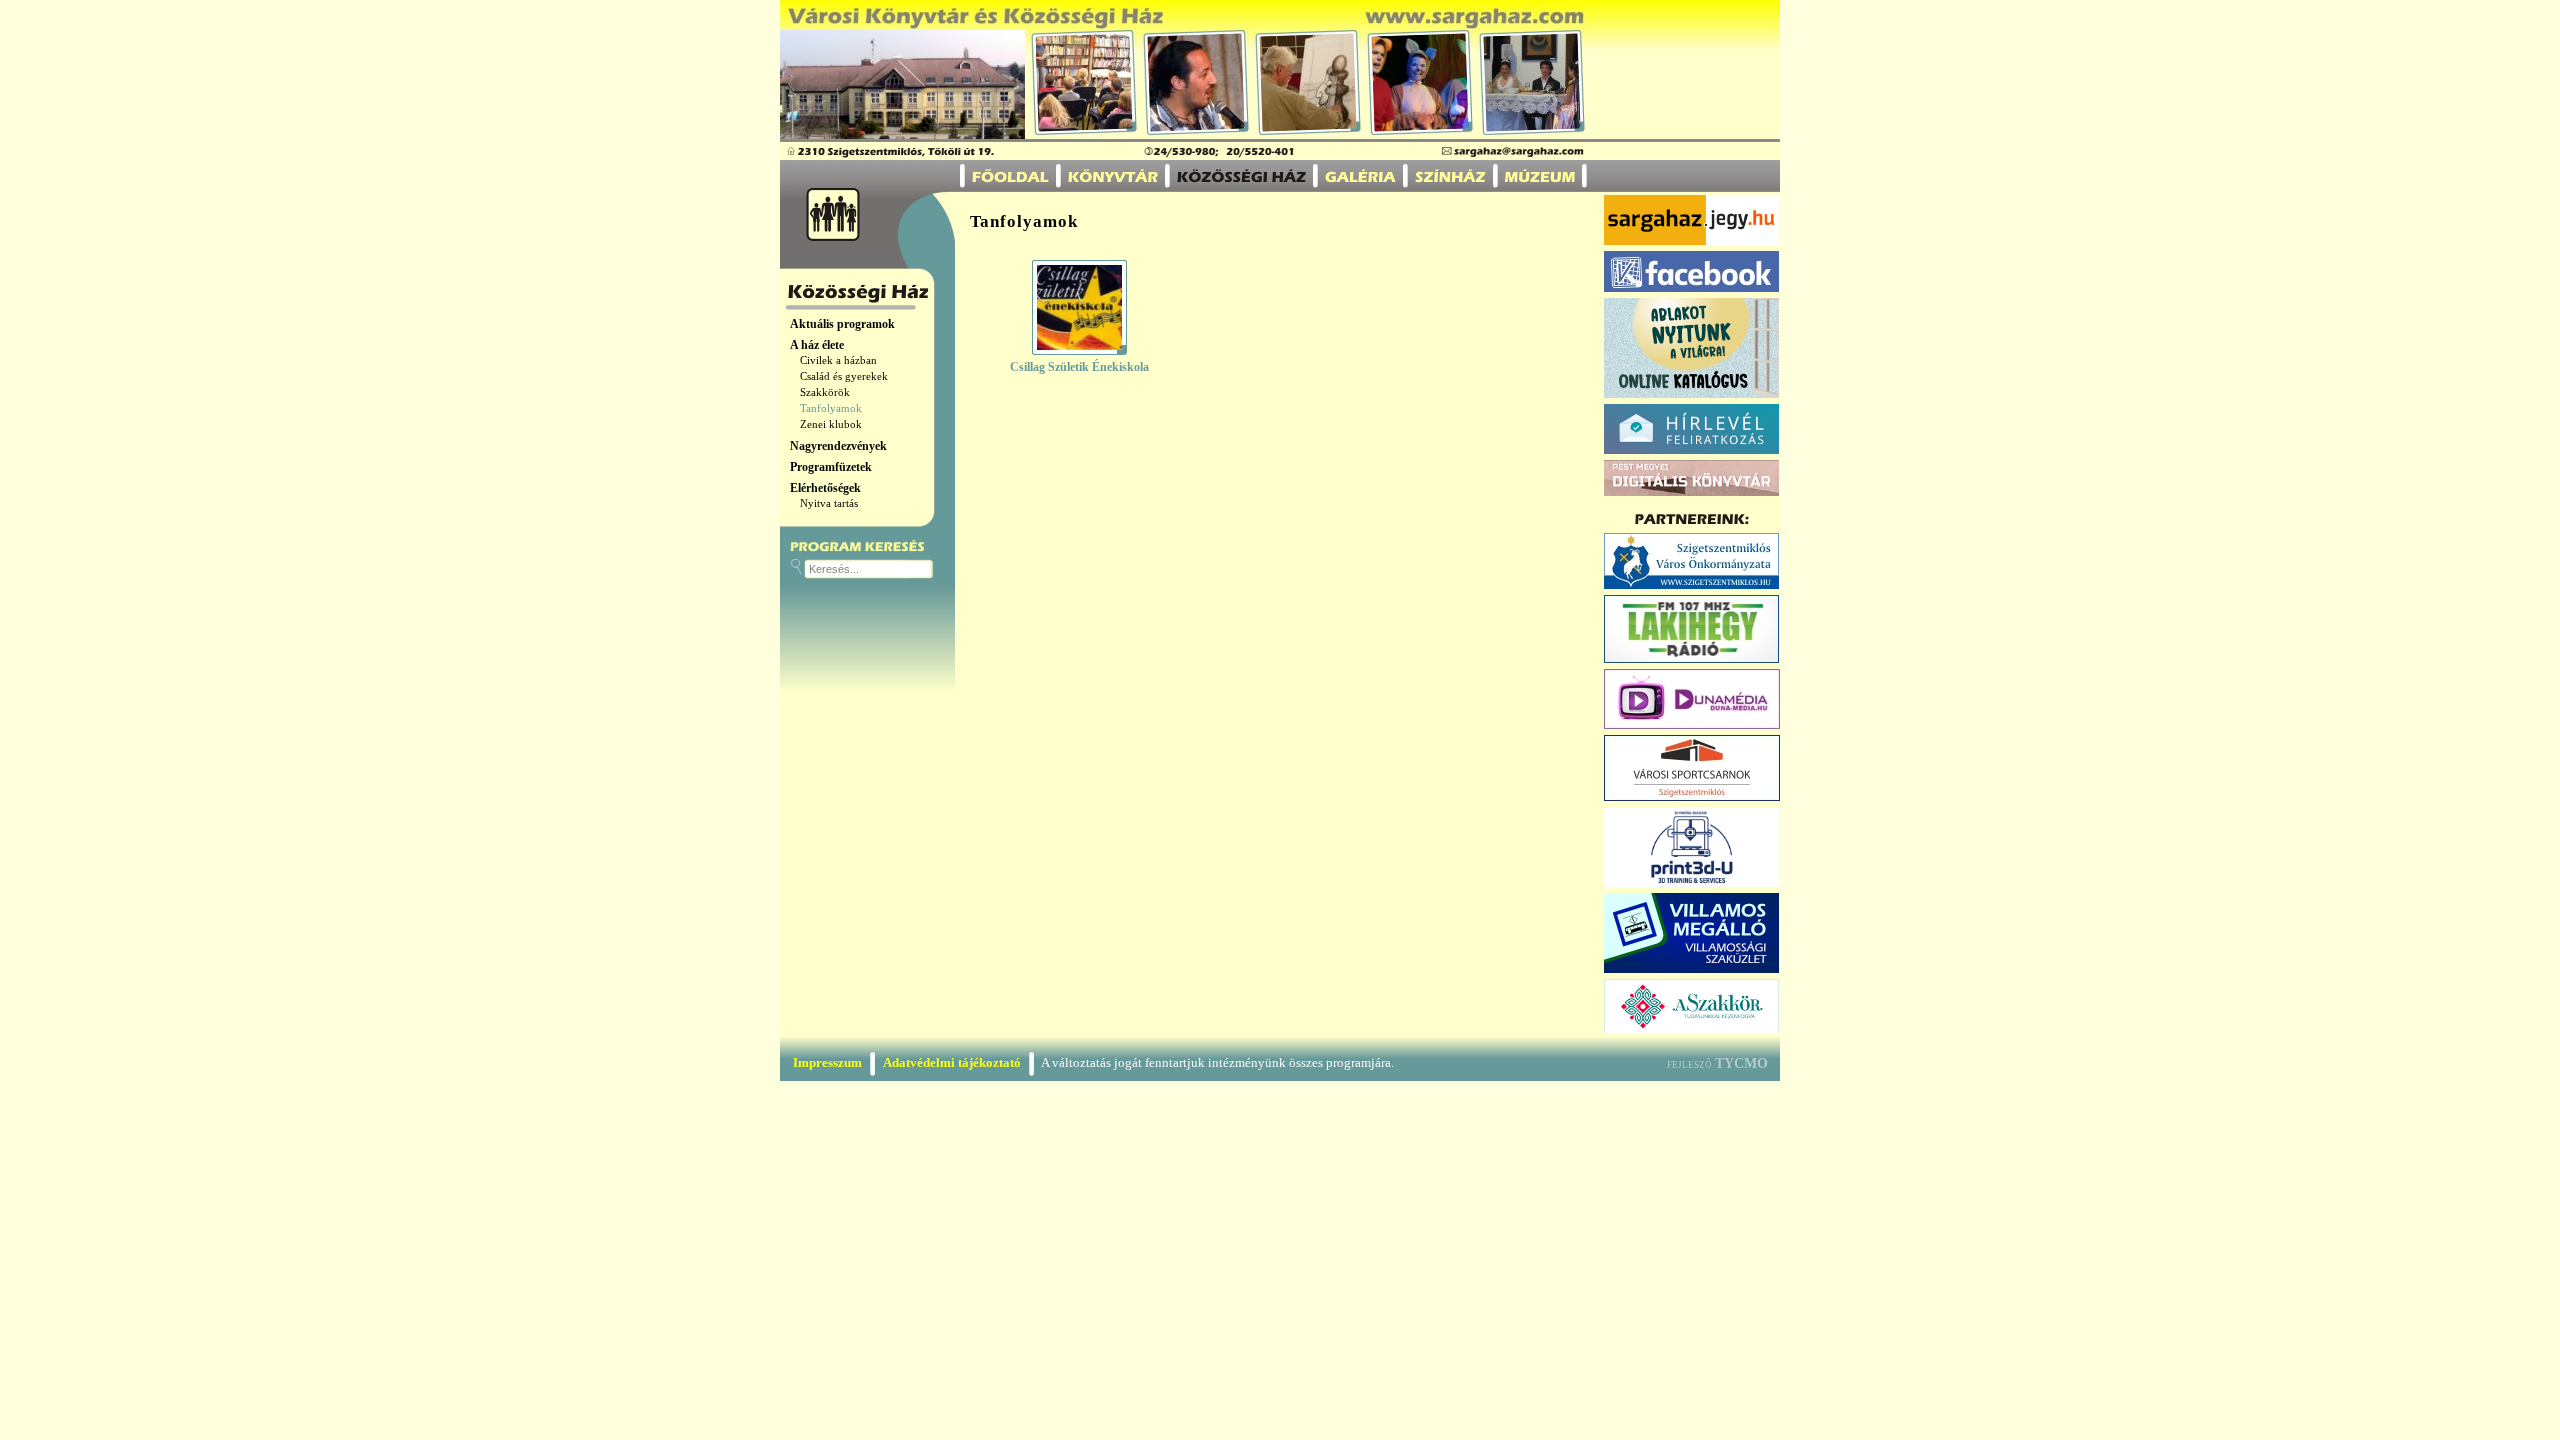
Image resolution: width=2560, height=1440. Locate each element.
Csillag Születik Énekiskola (1079, 367)
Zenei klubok (831, 424)
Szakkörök (825, 392)
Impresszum (827, 1062)
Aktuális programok (842, 324)
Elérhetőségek (825, 488)
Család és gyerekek (844, 376)
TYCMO (1741, 1063)
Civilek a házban (838, 360)
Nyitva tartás (829, 503)
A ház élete (817, 345)
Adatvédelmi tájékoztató (952, 1062)
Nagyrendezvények (838, 446)
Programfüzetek (831, 467)
